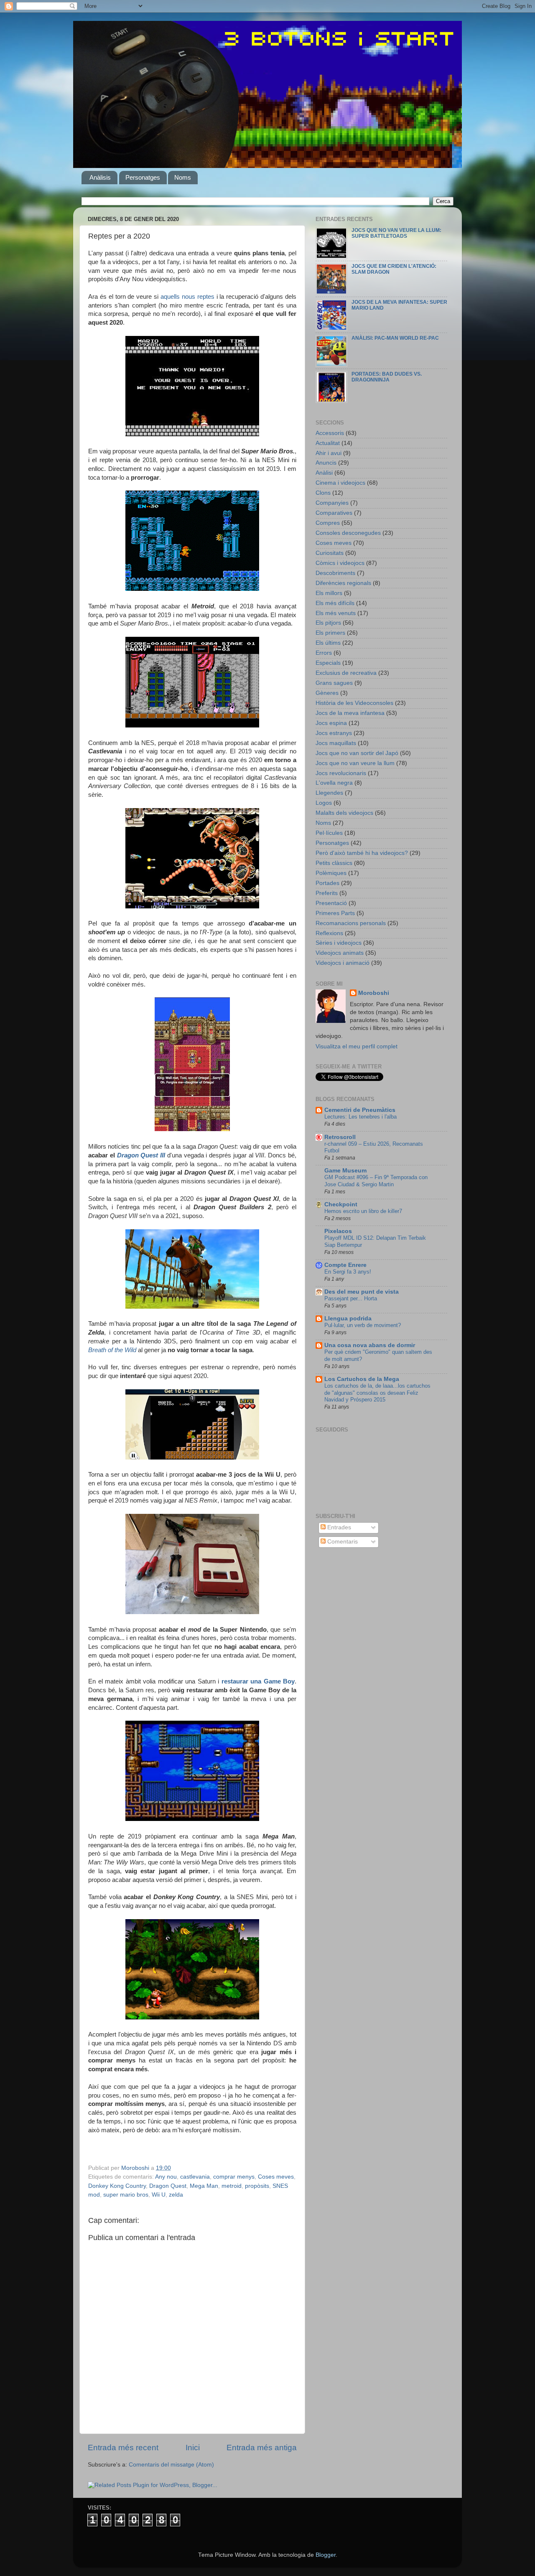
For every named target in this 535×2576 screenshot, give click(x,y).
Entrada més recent (123, 2448)
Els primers (330, 633)
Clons (323, 493)
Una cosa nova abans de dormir (370, 1345)
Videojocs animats (340, 953)
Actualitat (328, 443)
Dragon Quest (168, 2186)
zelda (176, 2195)
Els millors (329, 593)
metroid (232, 2186)
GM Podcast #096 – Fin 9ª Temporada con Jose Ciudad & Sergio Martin (376, 1181)
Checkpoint (341, 1204)
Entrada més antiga (262, 2448)
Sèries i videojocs (339, 943)
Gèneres (327, 693)
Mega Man (204, 2186)
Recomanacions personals (351, 923)
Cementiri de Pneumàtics (360, 1110)
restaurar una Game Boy (258, 1681)
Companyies (332, 503)
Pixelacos (338, 1231)
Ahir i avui (329, 453)
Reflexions (329, 933)
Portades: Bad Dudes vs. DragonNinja (387, 377)
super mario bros (126, 2195)
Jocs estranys (334, 733)
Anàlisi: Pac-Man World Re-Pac (395, 338)
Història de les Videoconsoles (354, 703)
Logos (324, 803)
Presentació (331, 903)
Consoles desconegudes (348, 533)
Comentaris (342, 1542)
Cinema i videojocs (340, 483)
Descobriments (335, 573)
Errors (324, 653)
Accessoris (330, 433)
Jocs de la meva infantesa (350, 713)
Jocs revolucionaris (341, 773)
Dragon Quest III (141, 1155)
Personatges (143, 177)
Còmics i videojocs (340, 563)
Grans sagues (334, 683)
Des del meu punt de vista (362, 1292)
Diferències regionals (343, 583)
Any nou (166, 2177)
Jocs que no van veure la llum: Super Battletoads (396, 233)
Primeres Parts (335, 913)
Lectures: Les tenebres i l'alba (360, 1117)
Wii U (159, 2195)
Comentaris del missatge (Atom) (171, 2465)
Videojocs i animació (343, 963)
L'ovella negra (334, 783)
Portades (327, 883)
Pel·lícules (329, 833)
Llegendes (329, 793)
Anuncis (326, 463)
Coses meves (276, 2177)
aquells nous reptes (187, 297)
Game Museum (345, 1171)
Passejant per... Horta (351, 1298)
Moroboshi (374, 993)
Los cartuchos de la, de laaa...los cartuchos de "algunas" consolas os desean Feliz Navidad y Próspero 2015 (377, 1393)
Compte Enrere (345, 1265)
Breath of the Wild (112, 1350)
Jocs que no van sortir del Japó (357, 753)
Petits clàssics (334, 863)
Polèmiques (331, 873)
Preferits (327, 893)
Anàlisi (324, 473)
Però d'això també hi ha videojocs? (362, 853)
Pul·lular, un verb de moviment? (363, 1325)
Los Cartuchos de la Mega (362, 1379)
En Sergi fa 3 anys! (348, 1272)
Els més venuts (336, 613)
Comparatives (334, 513)
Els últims (328, 643)
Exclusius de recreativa (346, 673)
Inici (193, 2448)
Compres (328, 523)
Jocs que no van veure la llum (355, 763)
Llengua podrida (348, 1319)
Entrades (338, 1527)
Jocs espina (331, 723)
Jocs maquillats (336, 743)
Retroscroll (340, 1137)
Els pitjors (328, 623)
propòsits (257, 2186)
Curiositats (330, 553)
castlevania (195, 2177)
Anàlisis (100, 177)
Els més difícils (335, 603)
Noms (183, 177)
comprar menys (234, 2177)
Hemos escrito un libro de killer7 (363, 1211)
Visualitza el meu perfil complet (357, 1046)
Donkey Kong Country (117, 2186)
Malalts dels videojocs (344, 813)
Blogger (326, 2555)
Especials (328, 663)
